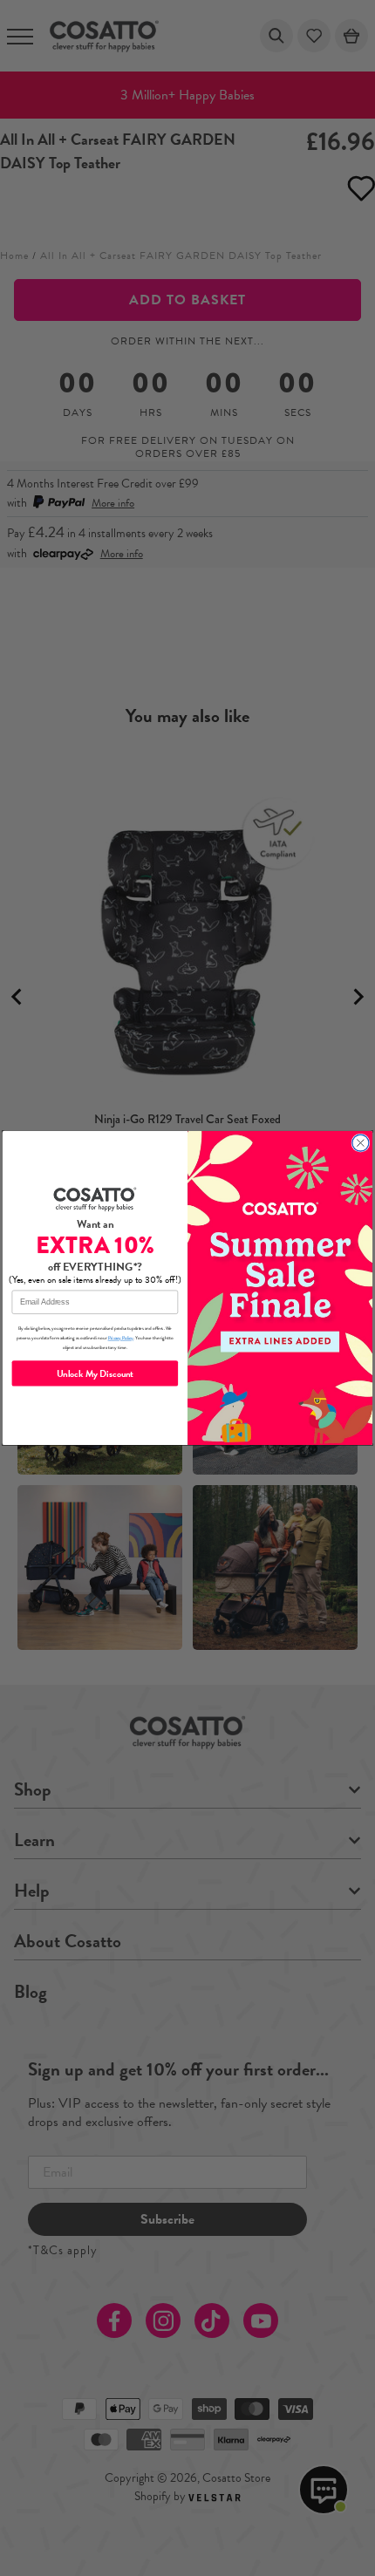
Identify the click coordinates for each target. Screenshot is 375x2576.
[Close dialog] (361, 1143)
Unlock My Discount (95, 1373)
